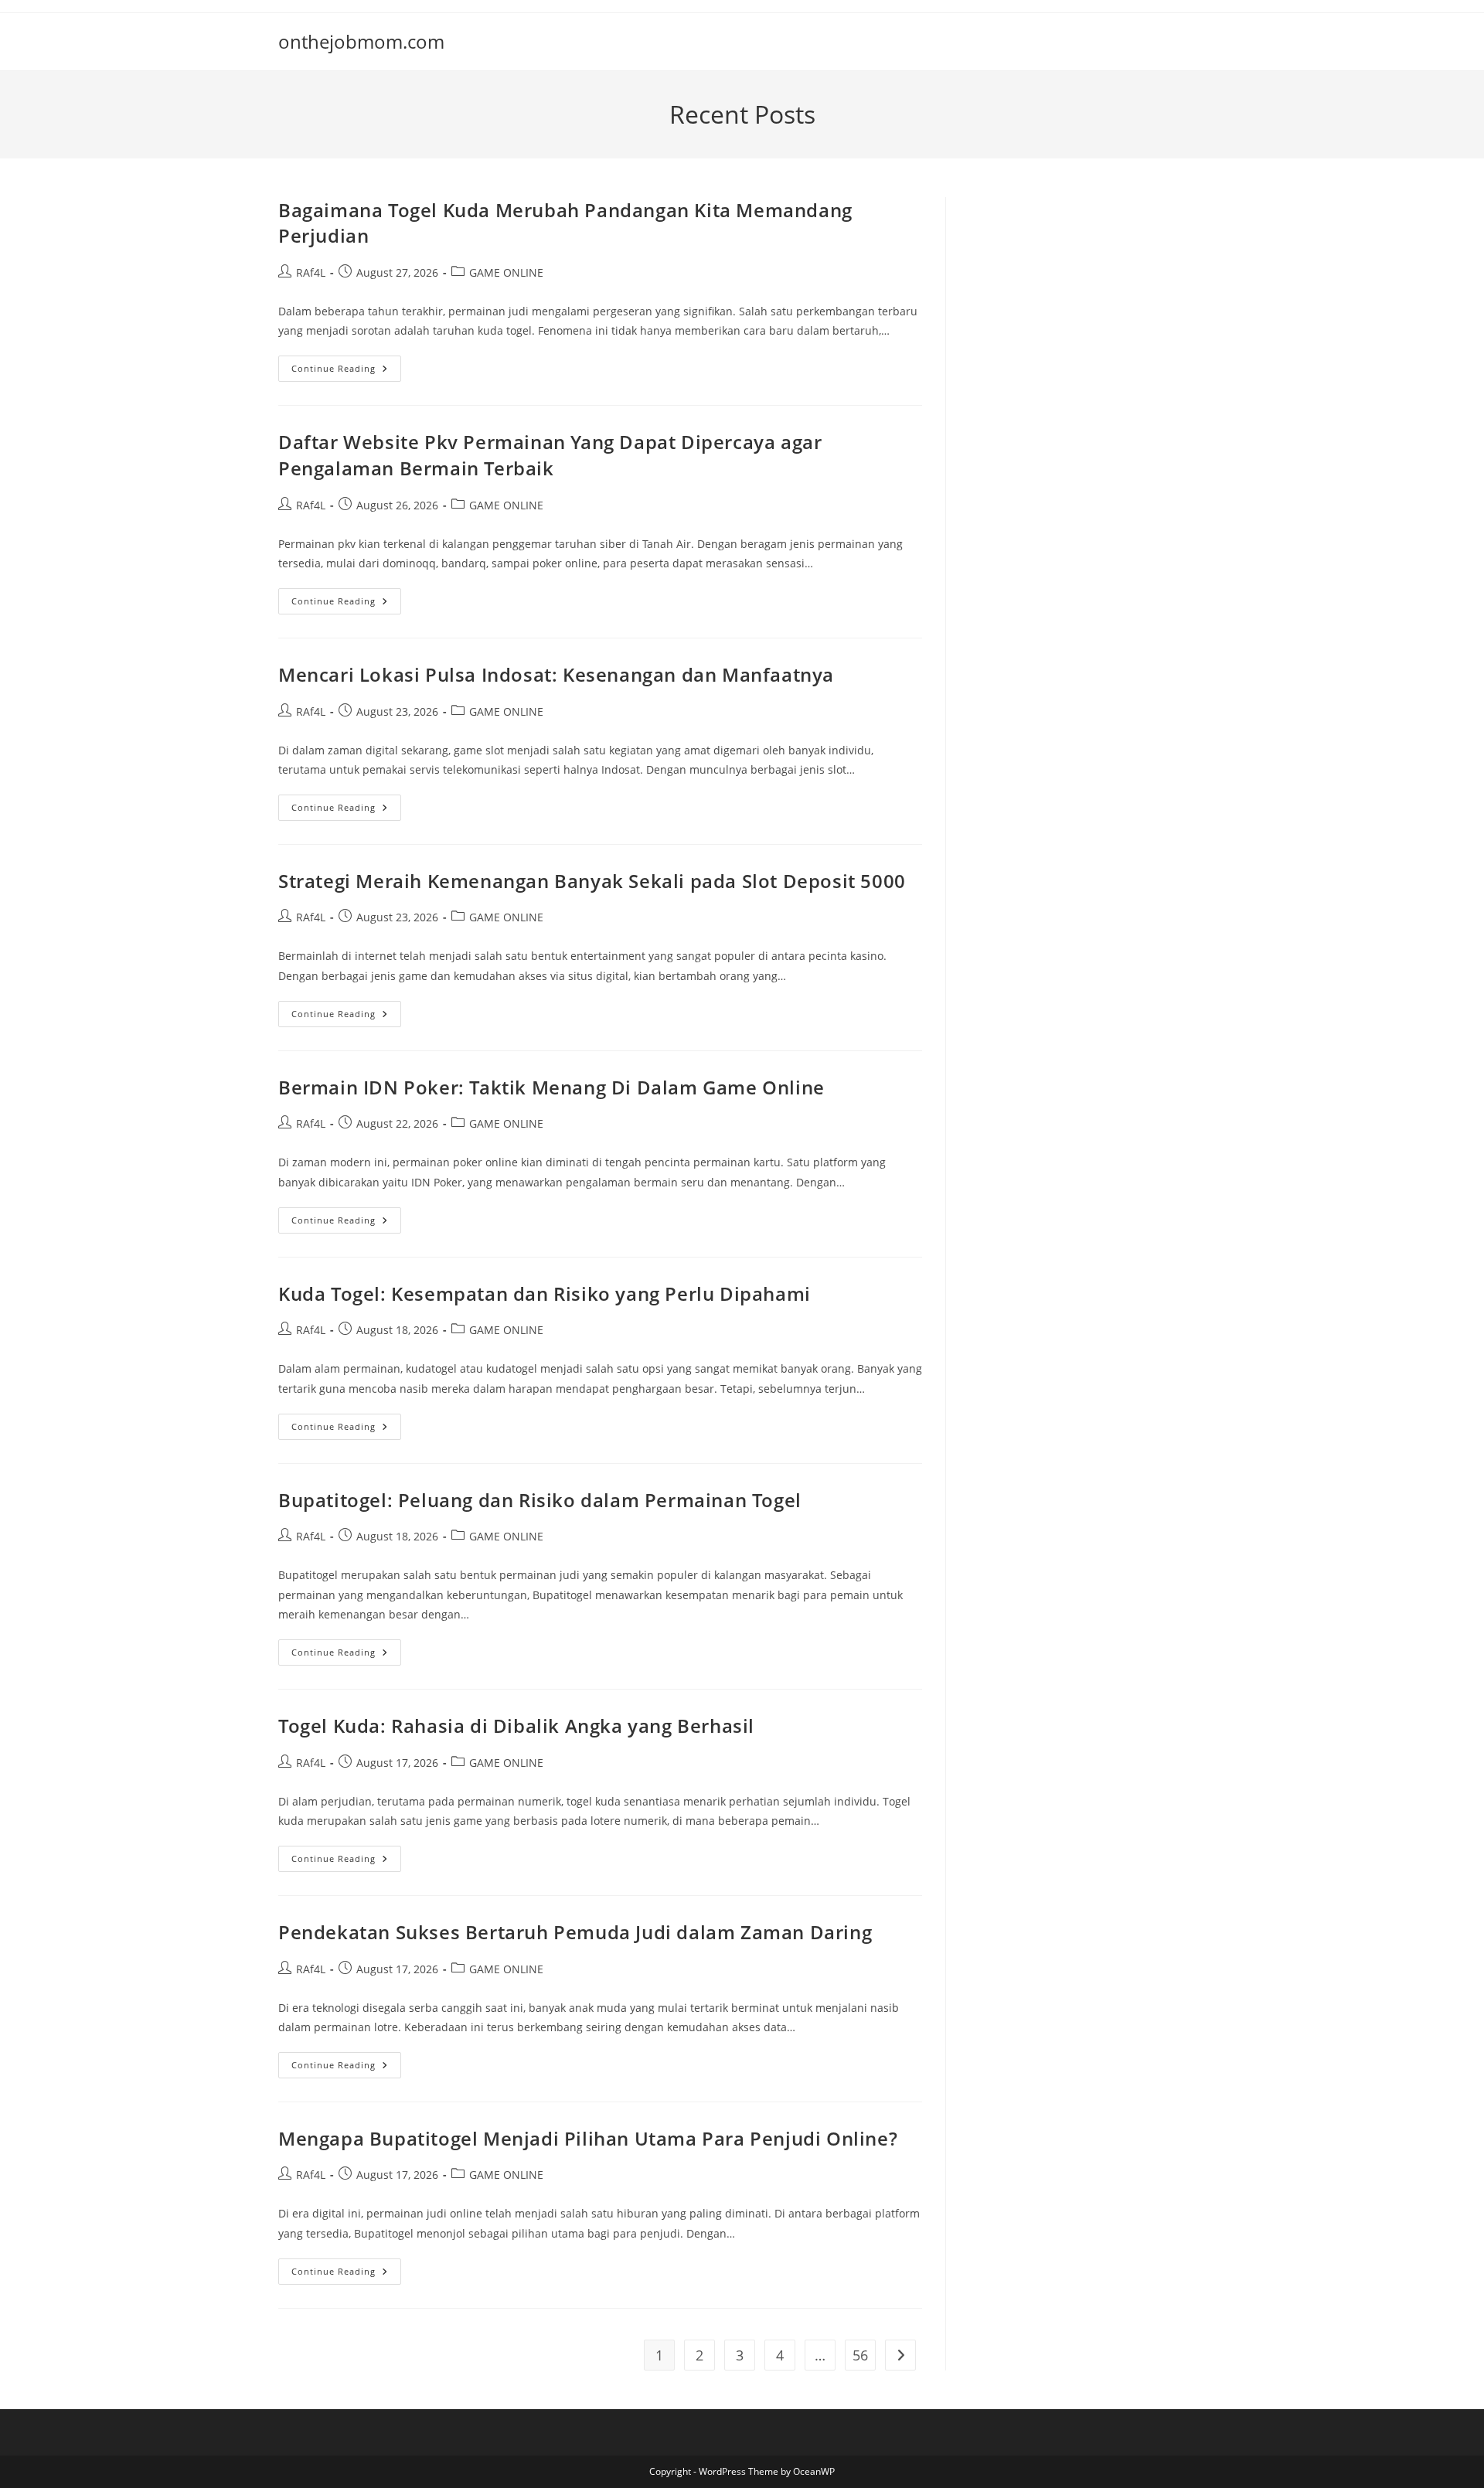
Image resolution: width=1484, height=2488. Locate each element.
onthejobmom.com (361, 41)
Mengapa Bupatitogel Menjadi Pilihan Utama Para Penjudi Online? (588, 2138)
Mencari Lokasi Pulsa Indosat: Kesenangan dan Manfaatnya (556, 674)
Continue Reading (346, 371)
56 (860, 2355)
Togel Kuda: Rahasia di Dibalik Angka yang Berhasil (516, 1726)
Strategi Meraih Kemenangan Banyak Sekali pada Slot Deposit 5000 (592, 881)
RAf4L (311, 272)
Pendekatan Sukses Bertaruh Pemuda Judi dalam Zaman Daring (575, 1932)
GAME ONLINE (506, 272)
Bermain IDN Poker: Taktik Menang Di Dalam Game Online (551, 1087)
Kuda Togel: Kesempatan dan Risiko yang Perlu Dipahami (545, 1293)
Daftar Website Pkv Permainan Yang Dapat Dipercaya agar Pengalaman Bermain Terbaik (550, 455)
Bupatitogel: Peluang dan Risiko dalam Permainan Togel (540, 1500)
